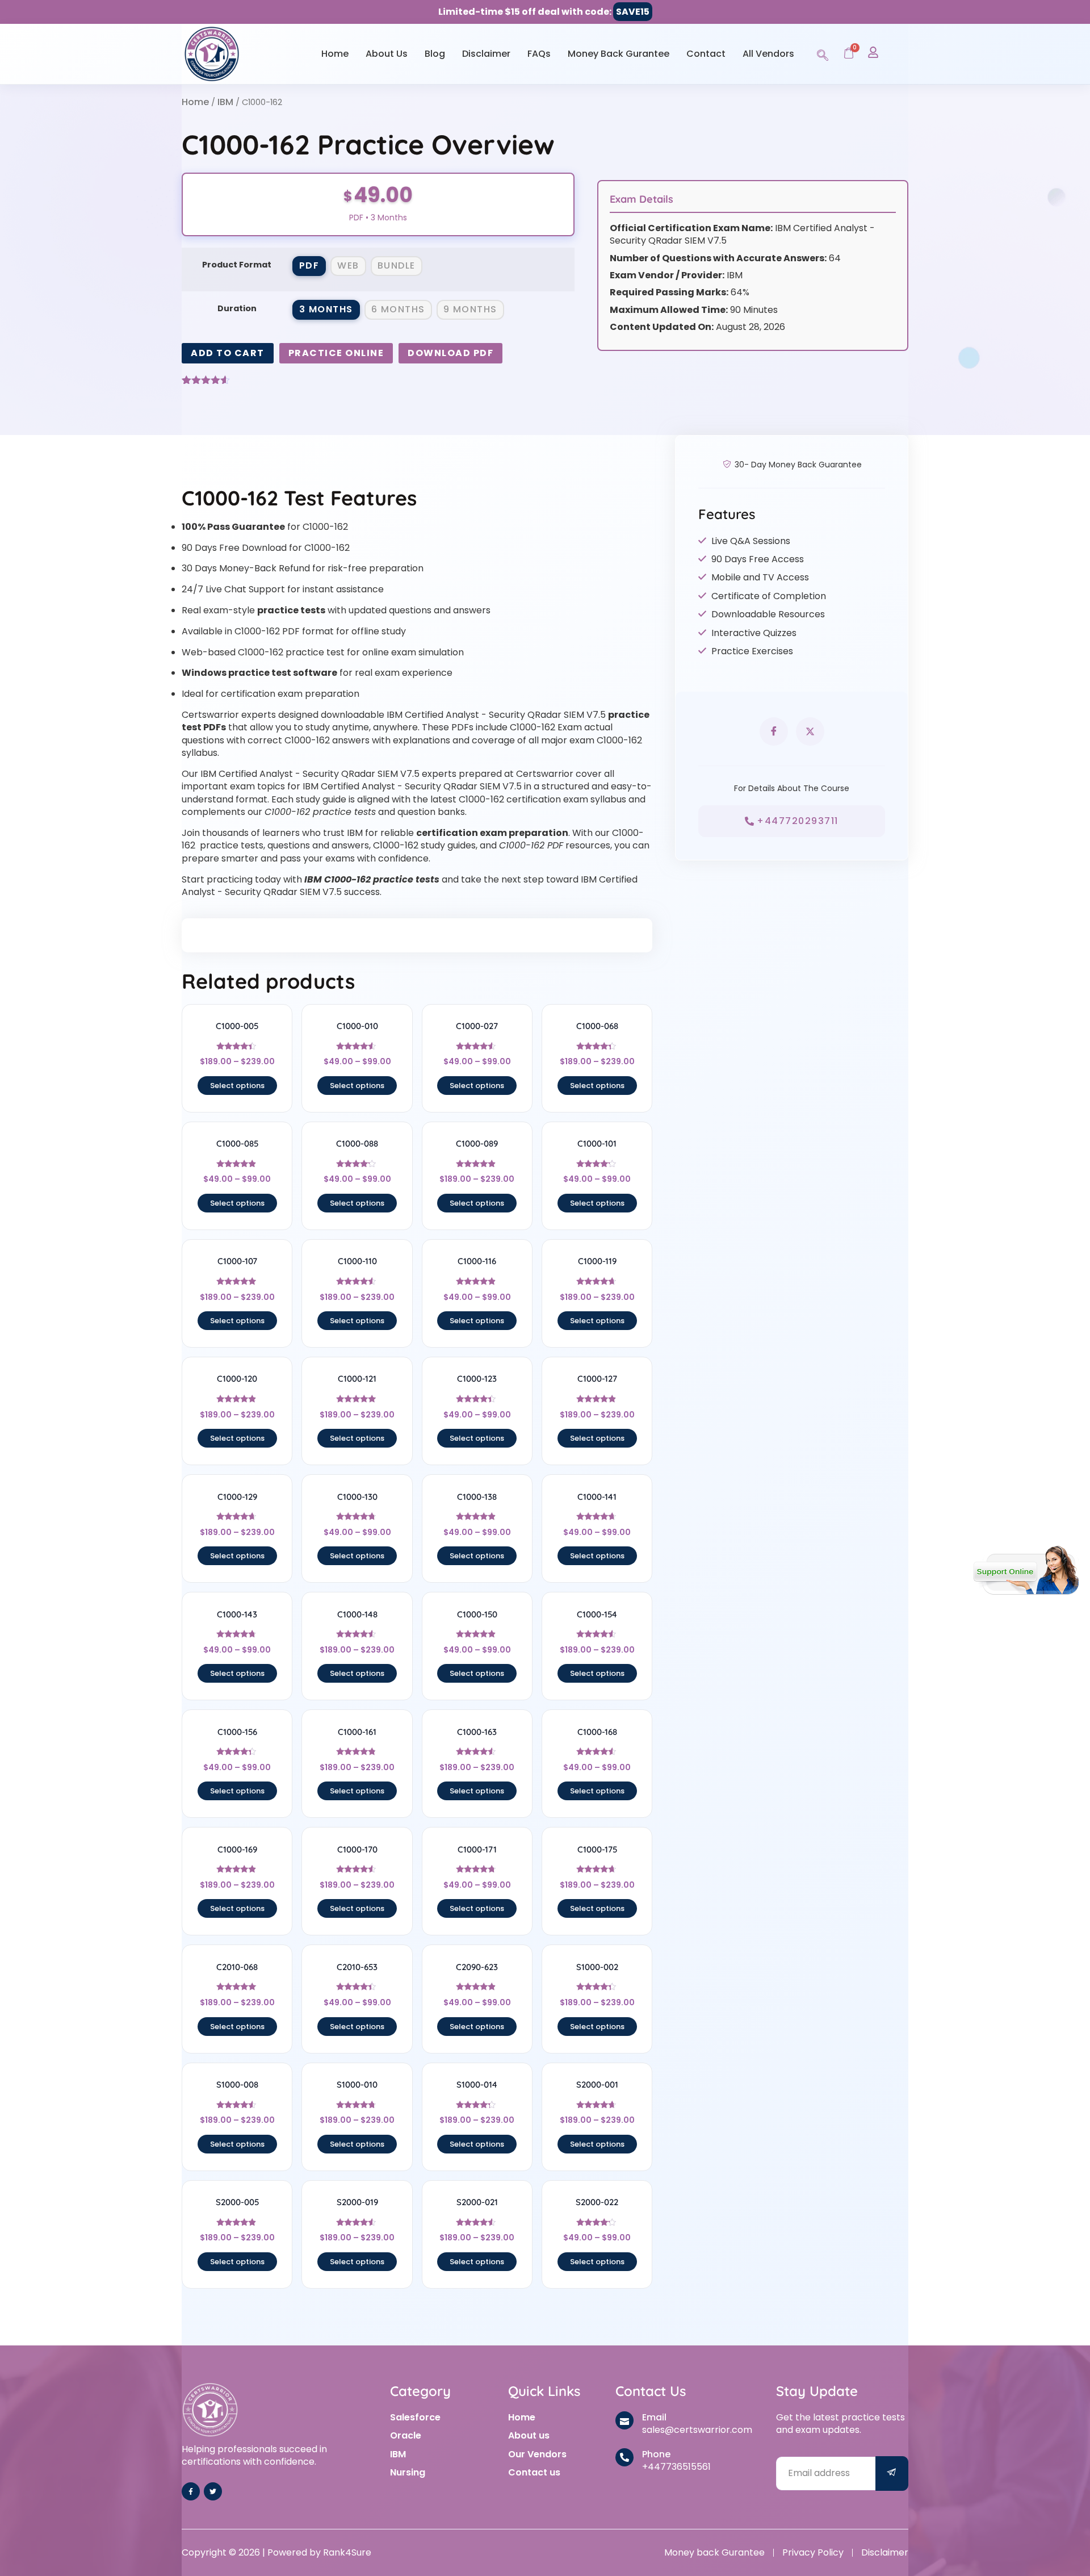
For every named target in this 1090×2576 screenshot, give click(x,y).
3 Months (326, 309)
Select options (237, 1086)
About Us (387, 54)
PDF (309, 265)
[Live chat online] (1026, 1570)
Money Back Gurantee (619, 54)
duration (237, 308)
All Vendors (768, 54)
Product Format (237, 265)
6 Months (398, 309)
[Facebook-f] (191, 2491)
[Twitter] (213, 2491)
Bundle (397, 265)
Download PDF (450, 353)
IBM (225, 102)
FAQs (539, 54)
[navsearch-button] (823, 53)
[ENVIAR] (892, 2473)
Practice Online (336, 353)
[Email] (624, 2420)
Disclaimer (486, 54)
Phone (656, 2454)
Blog (435, 54)
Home (335, 54)
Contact (706, 54)
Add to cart (228, 353)
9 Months (470, 309)
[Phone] (624, 2457)
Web (348, 265)
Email (654, 2417)
